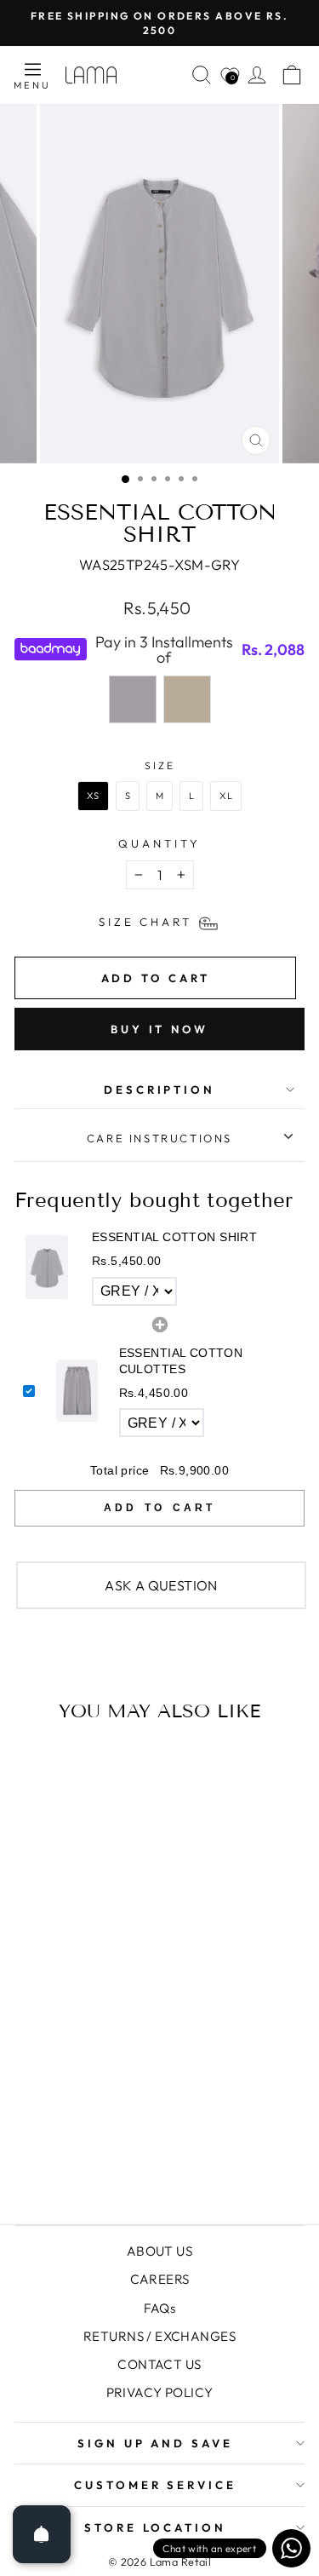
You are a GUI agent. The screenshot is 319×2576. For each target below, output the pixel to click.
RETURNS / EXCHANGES (159, 2336)
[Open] (42, 2534)
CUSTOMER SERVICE (156, 2485)
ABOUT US (159, 2251)
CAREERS (160, 2279)
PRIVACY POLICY (160, 2392)
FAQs (160, 2308)
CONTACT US (159, 2364)
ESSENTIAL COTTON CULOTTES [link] (181, 1361)
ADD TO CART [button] (159, 1508)
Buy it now (159, 1029)
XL (226, 796)
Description (160, 1090)
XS (93, 796)
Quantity (159, 843)
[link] (47, 1267)
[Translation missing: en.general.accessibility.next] (234, 1928)
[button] (159, 1268)
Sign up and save (156, 2443)
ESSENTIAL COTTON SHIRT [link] (174, 1237)
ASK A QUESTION (161, 1585)
